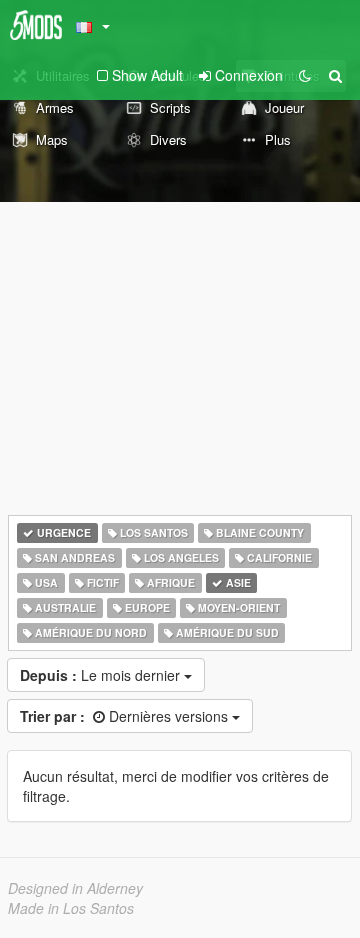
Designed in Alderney (75, 888)
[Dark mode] (305, 75)
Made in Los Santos (71, 908)
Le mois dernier (102, 675)
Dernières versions (126, 716)
